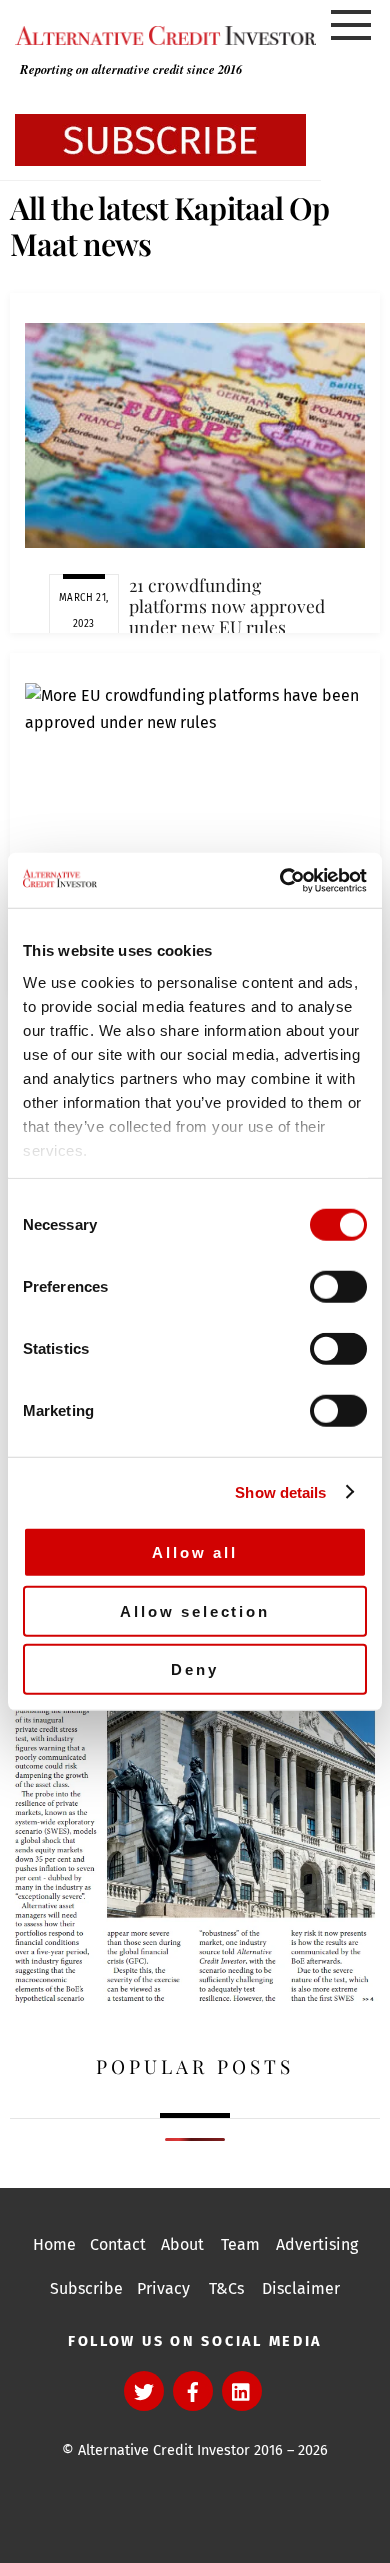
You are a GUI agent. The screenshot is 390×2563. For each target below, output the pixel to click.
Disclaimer (301, 2288)
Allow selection (195, 1610)
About (182, 2244)
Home (54, 2244)
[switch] (338, 1287)
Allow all (195, 1552)
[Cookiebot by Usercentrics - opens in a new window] (280, 880)
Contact (118, 2244)
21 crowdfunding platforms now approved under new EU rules (227, 605)
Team (240, 2244)
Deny (194, 1669)
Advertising (317, 2244)
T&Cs (226, 2288)
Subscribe (86, 2288)
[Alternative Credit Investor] (160, 36)
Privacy (163, 2288)
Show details (280, 1491)
